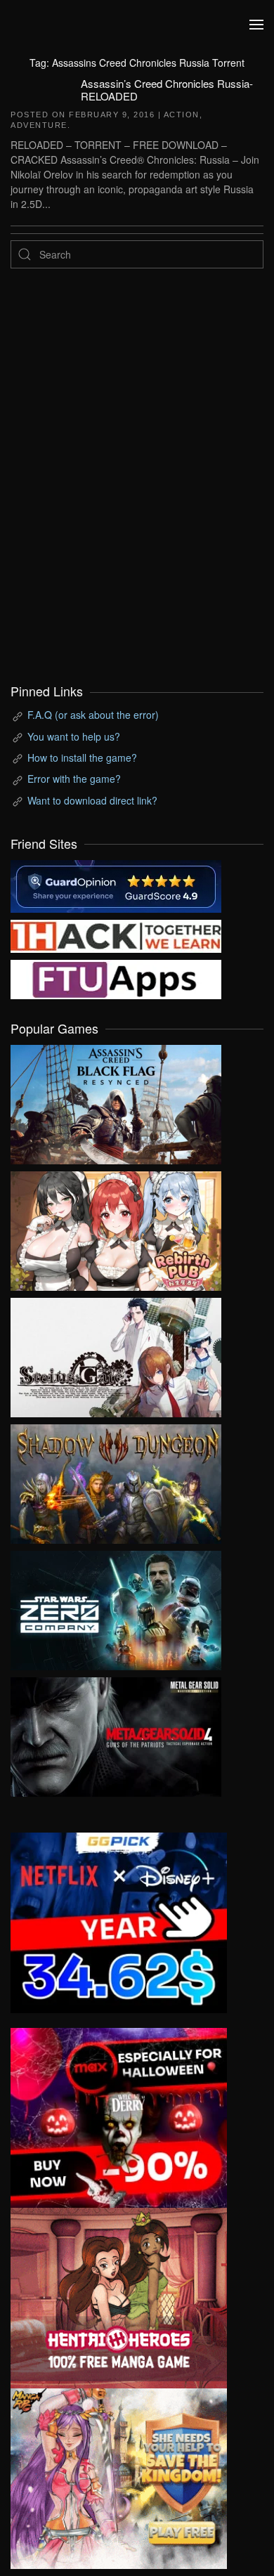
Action (182, 115)
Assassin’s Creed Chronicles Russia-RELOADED (167, 90)
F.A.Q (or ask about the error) (93, 715)
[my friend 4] (116, 978)
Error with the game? (74, 779)
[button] (256, 25)
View (116, 1101)
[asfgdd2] (119, 2296)
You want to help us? (74, 736)
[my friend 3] (116, 935)
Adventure (39, 125)
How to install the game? (82, 757)
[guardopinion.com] (116, 885)
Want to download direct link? (92, 800)
